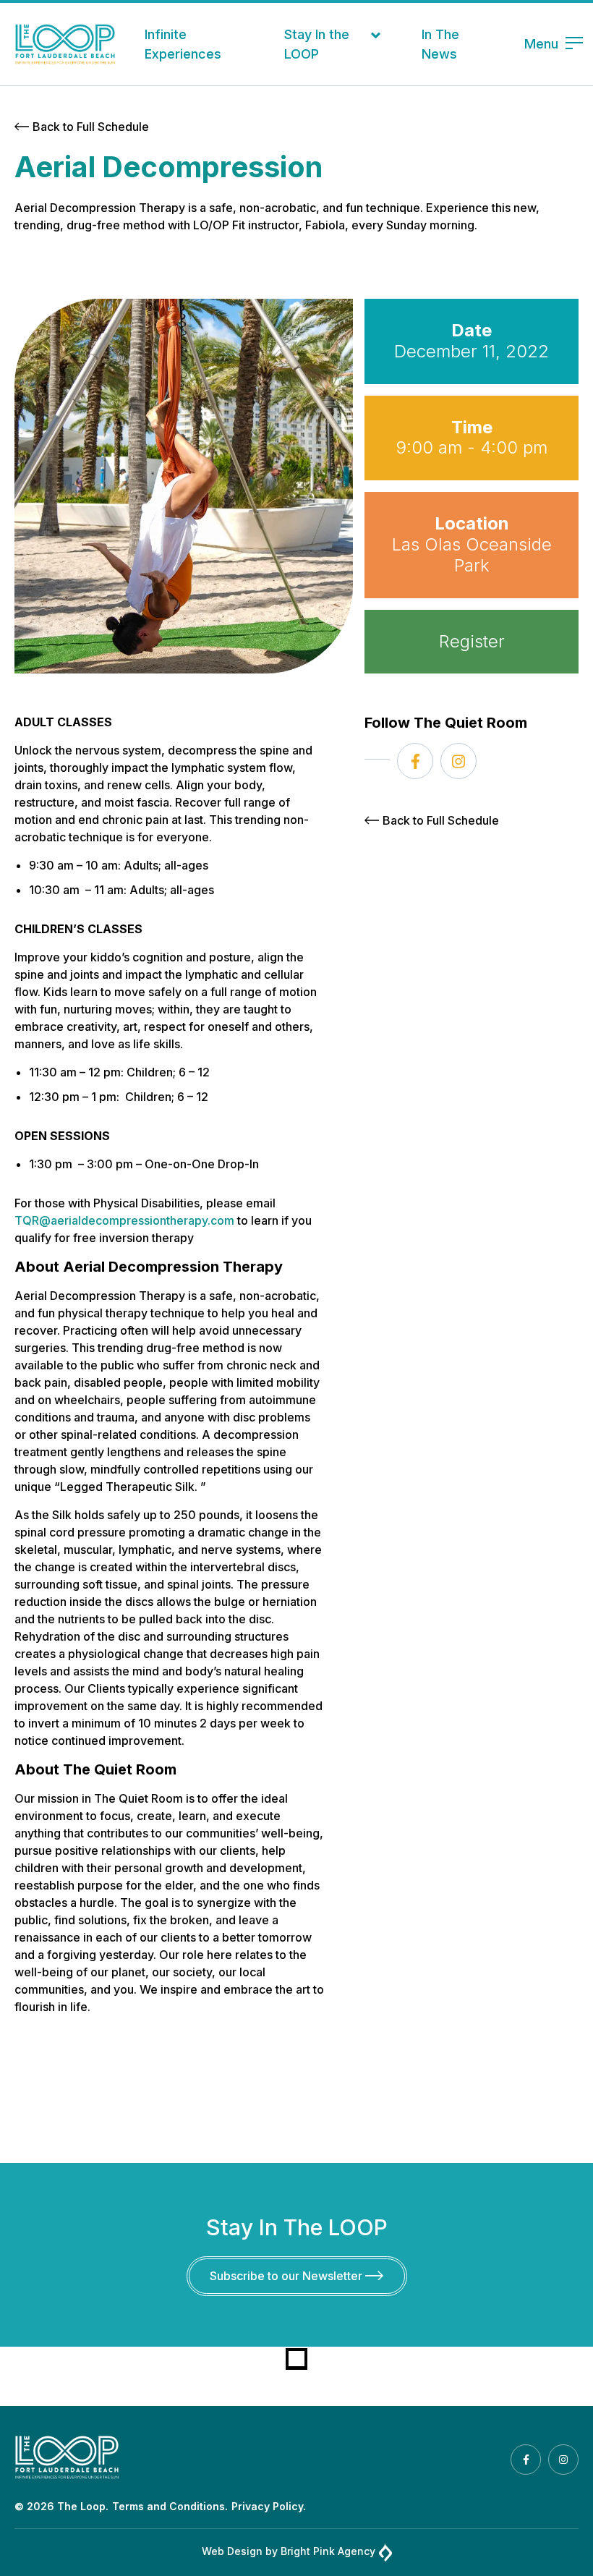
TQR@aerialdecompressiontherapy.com (124, 1220)
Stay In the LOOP (317, 44)
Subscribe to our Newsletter (287, 2276)
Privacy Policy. (269, 2506)
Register (472, 641)
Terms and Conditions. (170, 2506)
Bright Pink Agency (328, 2551)
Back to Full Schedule (91, 127)
